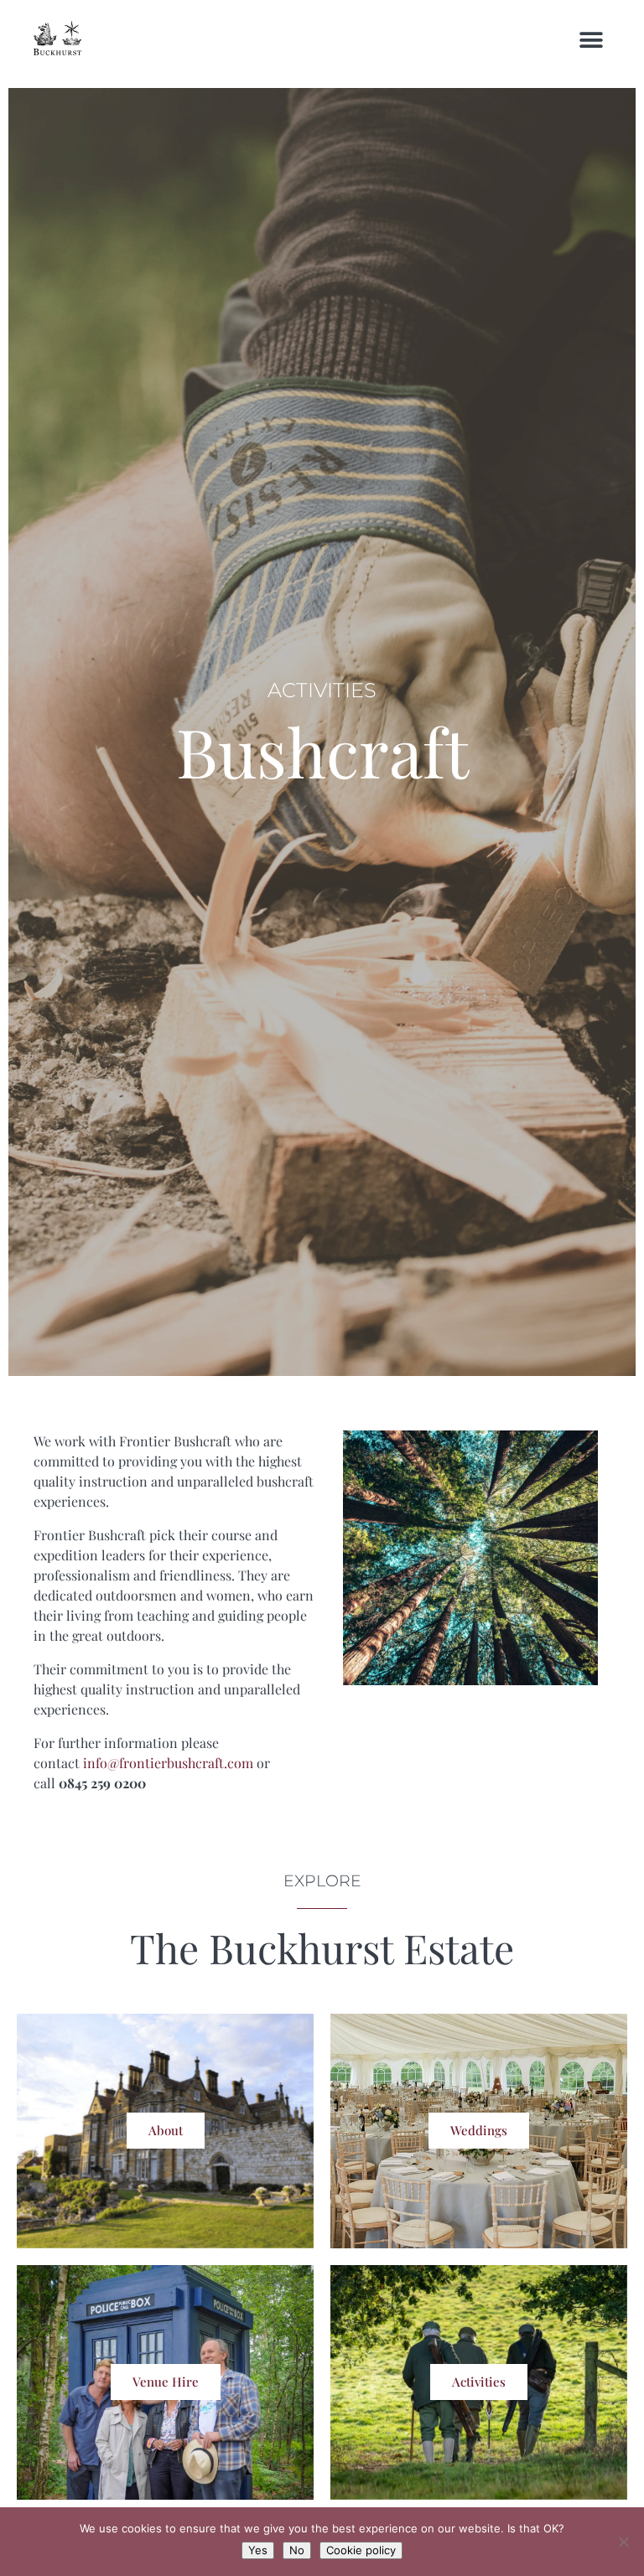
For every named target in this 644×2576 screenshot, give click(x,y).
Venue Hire (166, 2382)
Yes (258, 2550)
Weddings (479, 2130)
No (297, 2550)
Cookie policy (361, 2550)
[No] (623, 2542)
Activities (479, 2382)
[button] (592, 40)
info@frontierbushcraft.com (168, 1763)
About (166, 2130)
